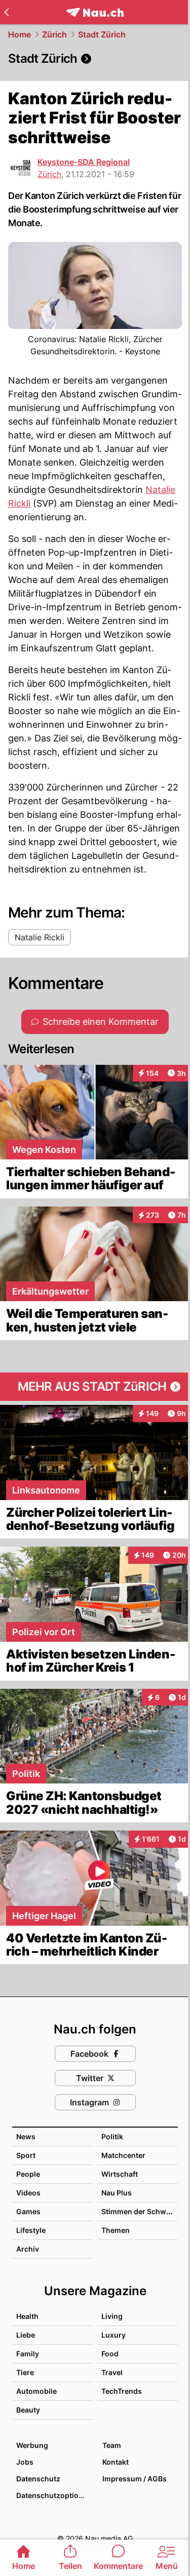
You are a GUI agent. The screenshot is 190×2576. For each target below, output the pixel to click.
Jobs (25, 2462)
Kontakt (116, 2462)
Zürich (54, 34)
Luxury (113, 2335)
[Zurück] (6, 12)
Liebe (26, 2335)
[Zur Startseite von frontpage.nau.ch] (95, 12)
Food (110, 2354)
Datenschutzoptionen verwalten (54, 2495)
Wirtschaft (120, 2174)
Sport (26, 2155)
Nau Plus (117, 2193)
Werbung (32, 2445)
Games (28, 2211)
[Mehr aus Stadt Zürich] (95, 1387)
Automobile (36, 2391)
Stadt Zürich (102, 34)
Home (20, 34)
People (28, 2174)
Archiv (28, 2249)
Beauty (28, 2410)
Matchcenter (123, 2155)
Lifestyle (31, 2230)
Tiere (25, 2372)
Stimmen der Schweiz (139, 2211)
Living (112, 2316)
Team (112, 2445)
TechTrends (122, 2391)
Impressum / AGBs (135, 2479)
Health (27, 2316)
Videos (28, 2193)
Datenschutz (38, 2479)
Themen (116, 2230)
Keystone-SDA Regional (84, 162)
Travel (112, 2372)
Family (28, 2354)
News (26, 2136)
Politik (112, 2136)
